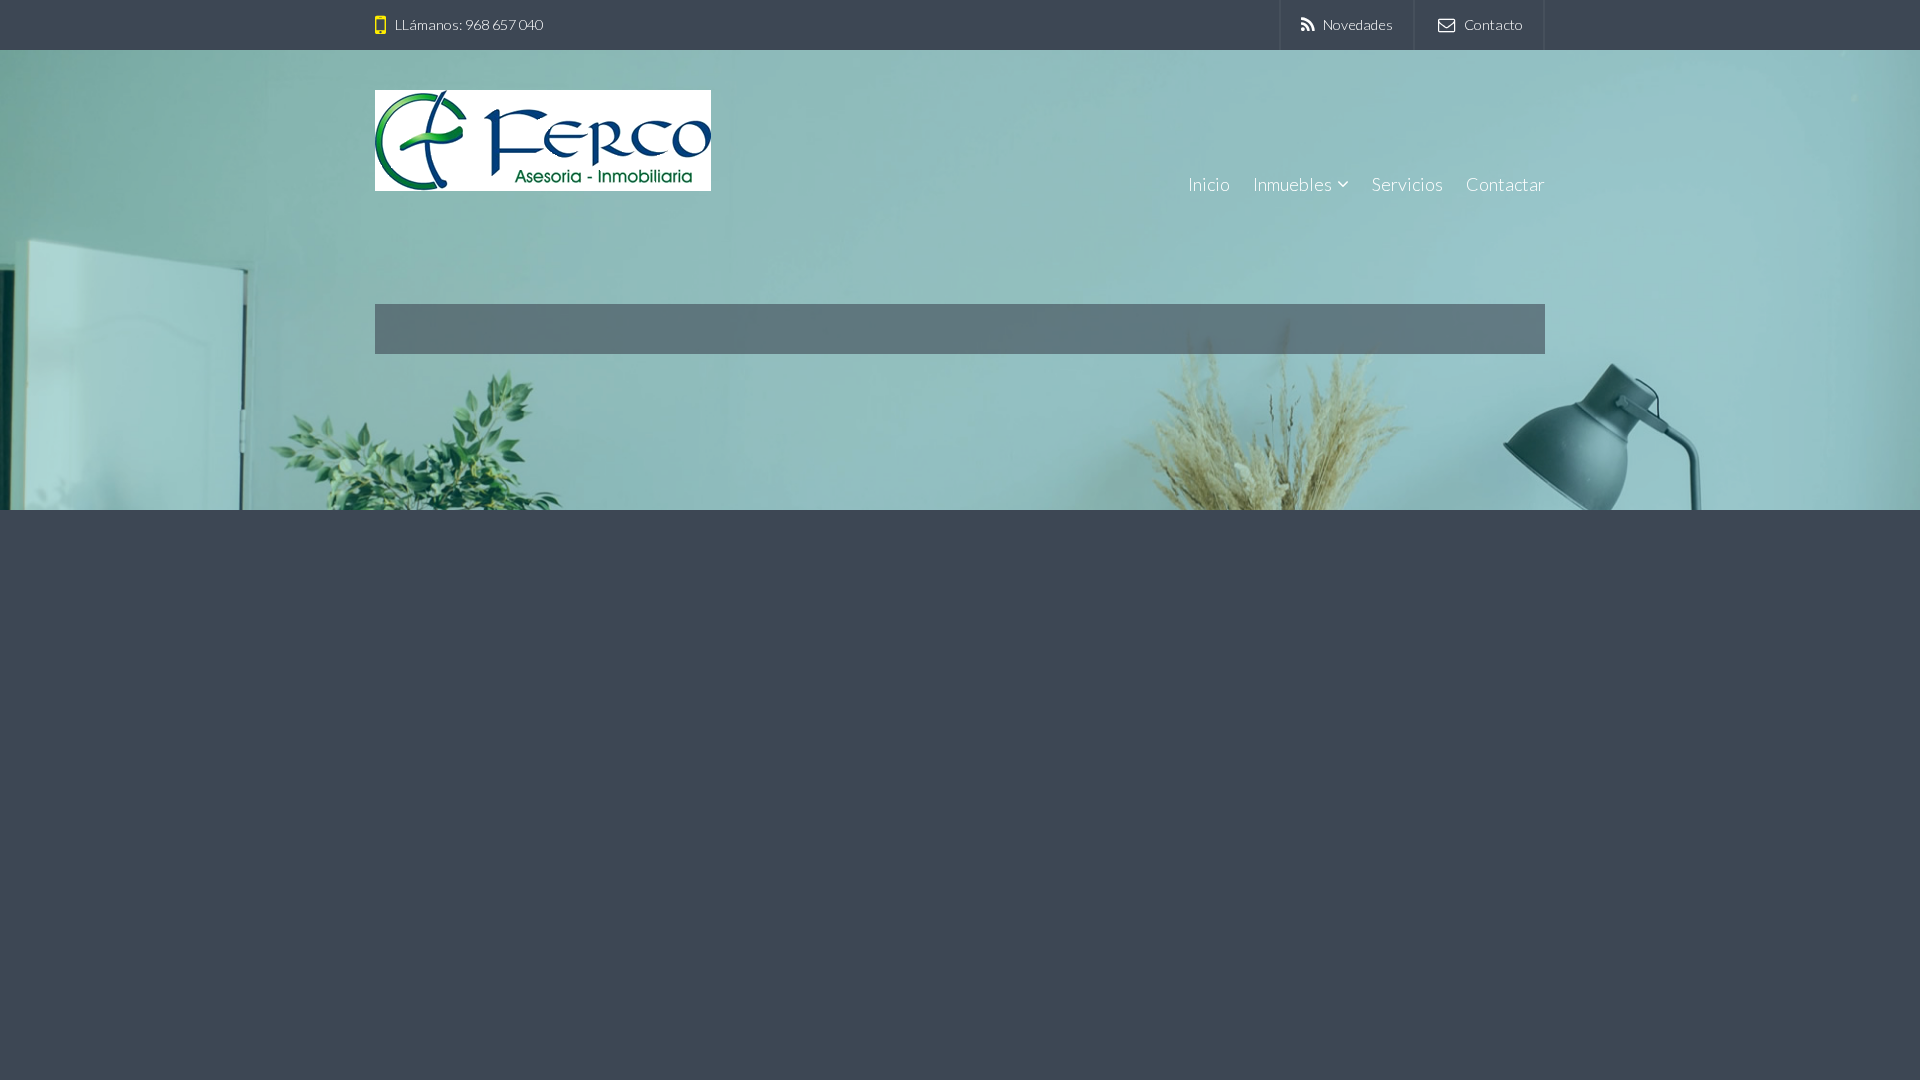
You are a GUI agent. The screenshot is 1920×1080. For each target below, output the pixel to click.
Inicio (1209, 184)
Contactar (1505, 184)
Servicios (1407, 184)
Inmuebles (1292, 184)
